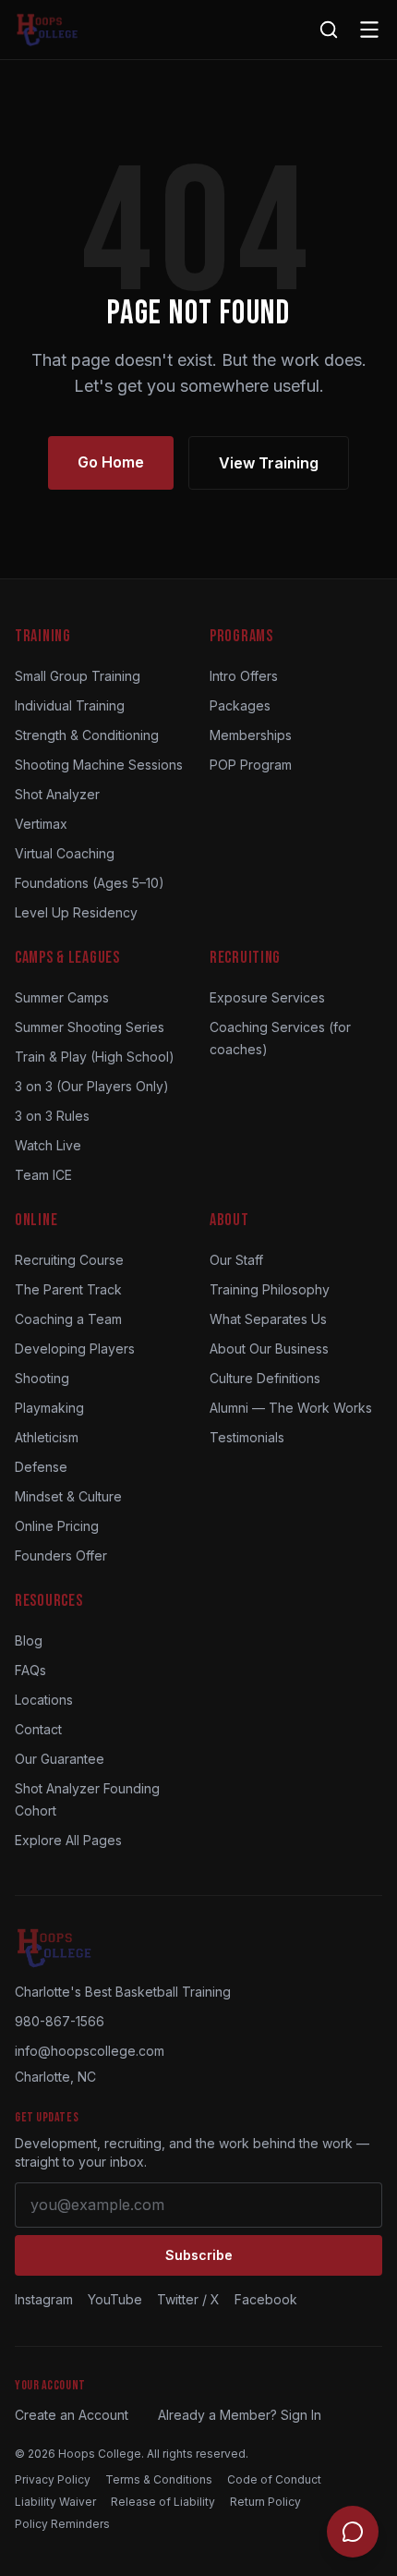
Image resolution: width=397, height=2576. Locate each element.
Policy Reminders (62, 2524)
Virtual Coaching (65, 853)
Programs (241, 636)
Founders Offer (61, 1555)
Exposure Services (267, 997)
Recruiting (245, 958)
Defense (41, 1467)
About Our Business (269, 1349)
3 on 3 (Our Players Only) (92, 1086)
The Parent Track (68, 1289)
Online (36, 1220)
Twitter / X (188, 2299)
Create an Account (72, 2415)
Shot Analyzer (57, 794)
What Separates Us (268, 1319)
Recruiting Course (69, 1260)
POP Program (251, 765)
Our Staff (236, 1260)
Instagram (44, 2299)
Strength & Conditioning (87, 735)
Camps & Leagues (67, 958)
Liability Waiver (55, 2502)
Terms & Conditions (159, 2479)
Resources (48, 1601)
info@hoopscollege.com (90, 2051)
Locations (44, 1700)
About (229, 1220)
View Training (269, 463)
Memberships (251, 735)
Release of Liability (163, 2502)
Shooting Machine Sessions (99, 765)
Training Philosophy (270, 1289)
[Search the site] (329, 30)
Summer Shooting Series (90, 1027)
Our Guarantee (60, 1759)
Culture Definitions (265, 1378)
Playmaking (49, 1408)
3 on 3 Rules (52, 1116)
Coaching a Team (68, 1319)
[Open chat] (353, 2532)
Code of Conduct (274, 2479)
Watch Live (48, 1145)
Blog (29, 1640)
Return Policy (265, 2502)
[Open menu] (369, 30)
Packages (240, 705)
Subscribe (199, 2255)
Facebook (266, 2299)
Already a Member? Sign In (240, 2415)
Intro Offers (244, 676)
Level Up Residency (76, 912)
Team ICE (43, 1175)
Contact (38, 1729)
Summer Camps (62, 997)
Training (43, 636)
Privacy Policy (53, 2479)
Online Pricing (57, 1526)
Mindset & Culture (68, 1496)
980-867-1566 (60, 2021)
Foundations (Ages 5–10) (90, 883)
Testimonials (247, 1437)
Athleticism (47, 1437)
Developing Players (75, 1349)
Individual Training (70, 705)
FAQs (30, 1670)
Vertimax (41, 824)
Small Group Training (78, 676)
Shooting (42, 1378)
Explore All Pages (68, 1840)
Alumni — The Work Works (291, 1408)
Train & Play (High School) (95, 1057)
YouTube (115, 2299)
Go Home (111, 462)
